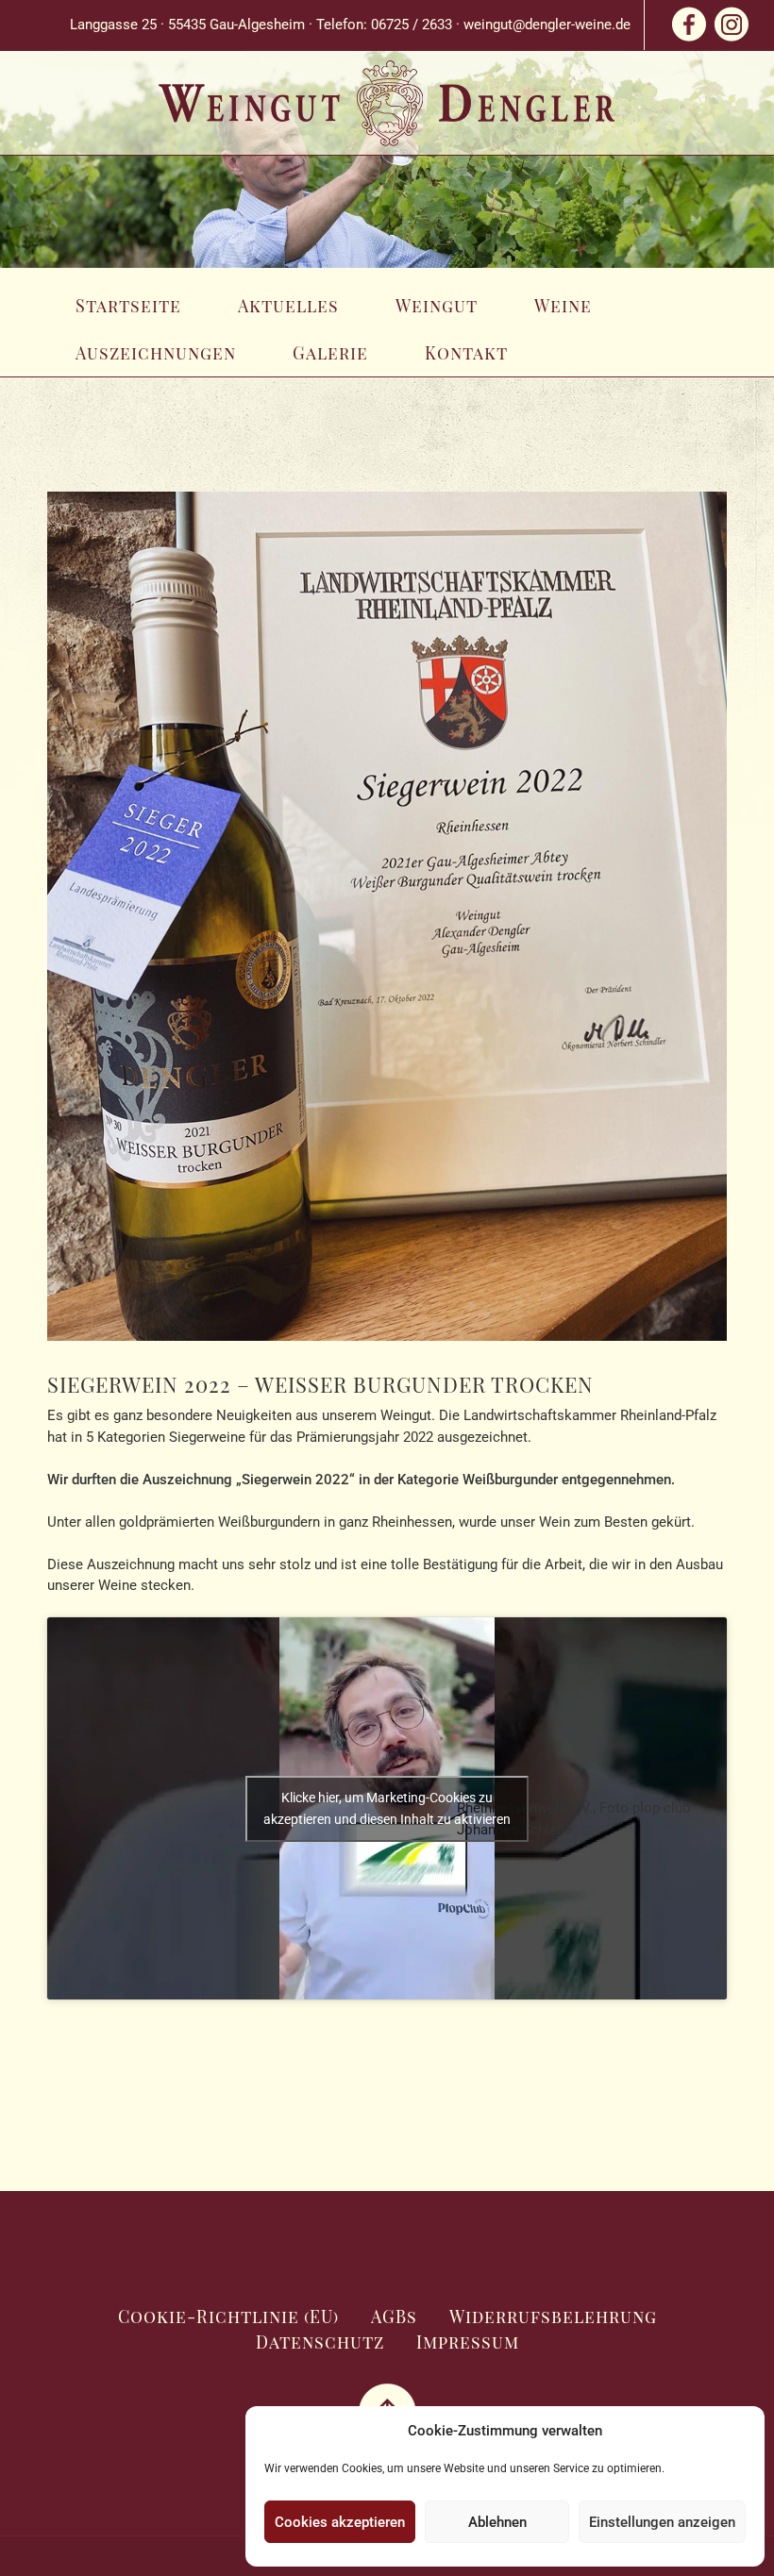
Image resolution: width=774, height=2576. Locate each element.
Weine (563, 306)
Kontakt (466, 353)
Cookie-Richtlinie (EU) (228, 2317)
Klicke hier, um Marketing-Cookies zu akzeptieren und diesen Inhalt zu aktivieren (387, 1808)
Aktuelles (288, 306)
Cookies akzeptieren (340, 2522)
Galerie (330, 353)
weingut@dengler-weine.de (547, 25)
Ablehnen (497, 2522)
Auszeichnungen (156, 353)
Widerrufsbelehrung (553, 2317)
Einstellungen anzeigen (662, 2522)
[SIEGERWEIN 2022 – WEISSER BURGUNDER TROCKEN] (387, 928)
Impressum (468, 2342)
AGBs (394, 2317)
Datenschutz (320, 2342)
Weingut (437, 306)
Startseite (128, 306)
